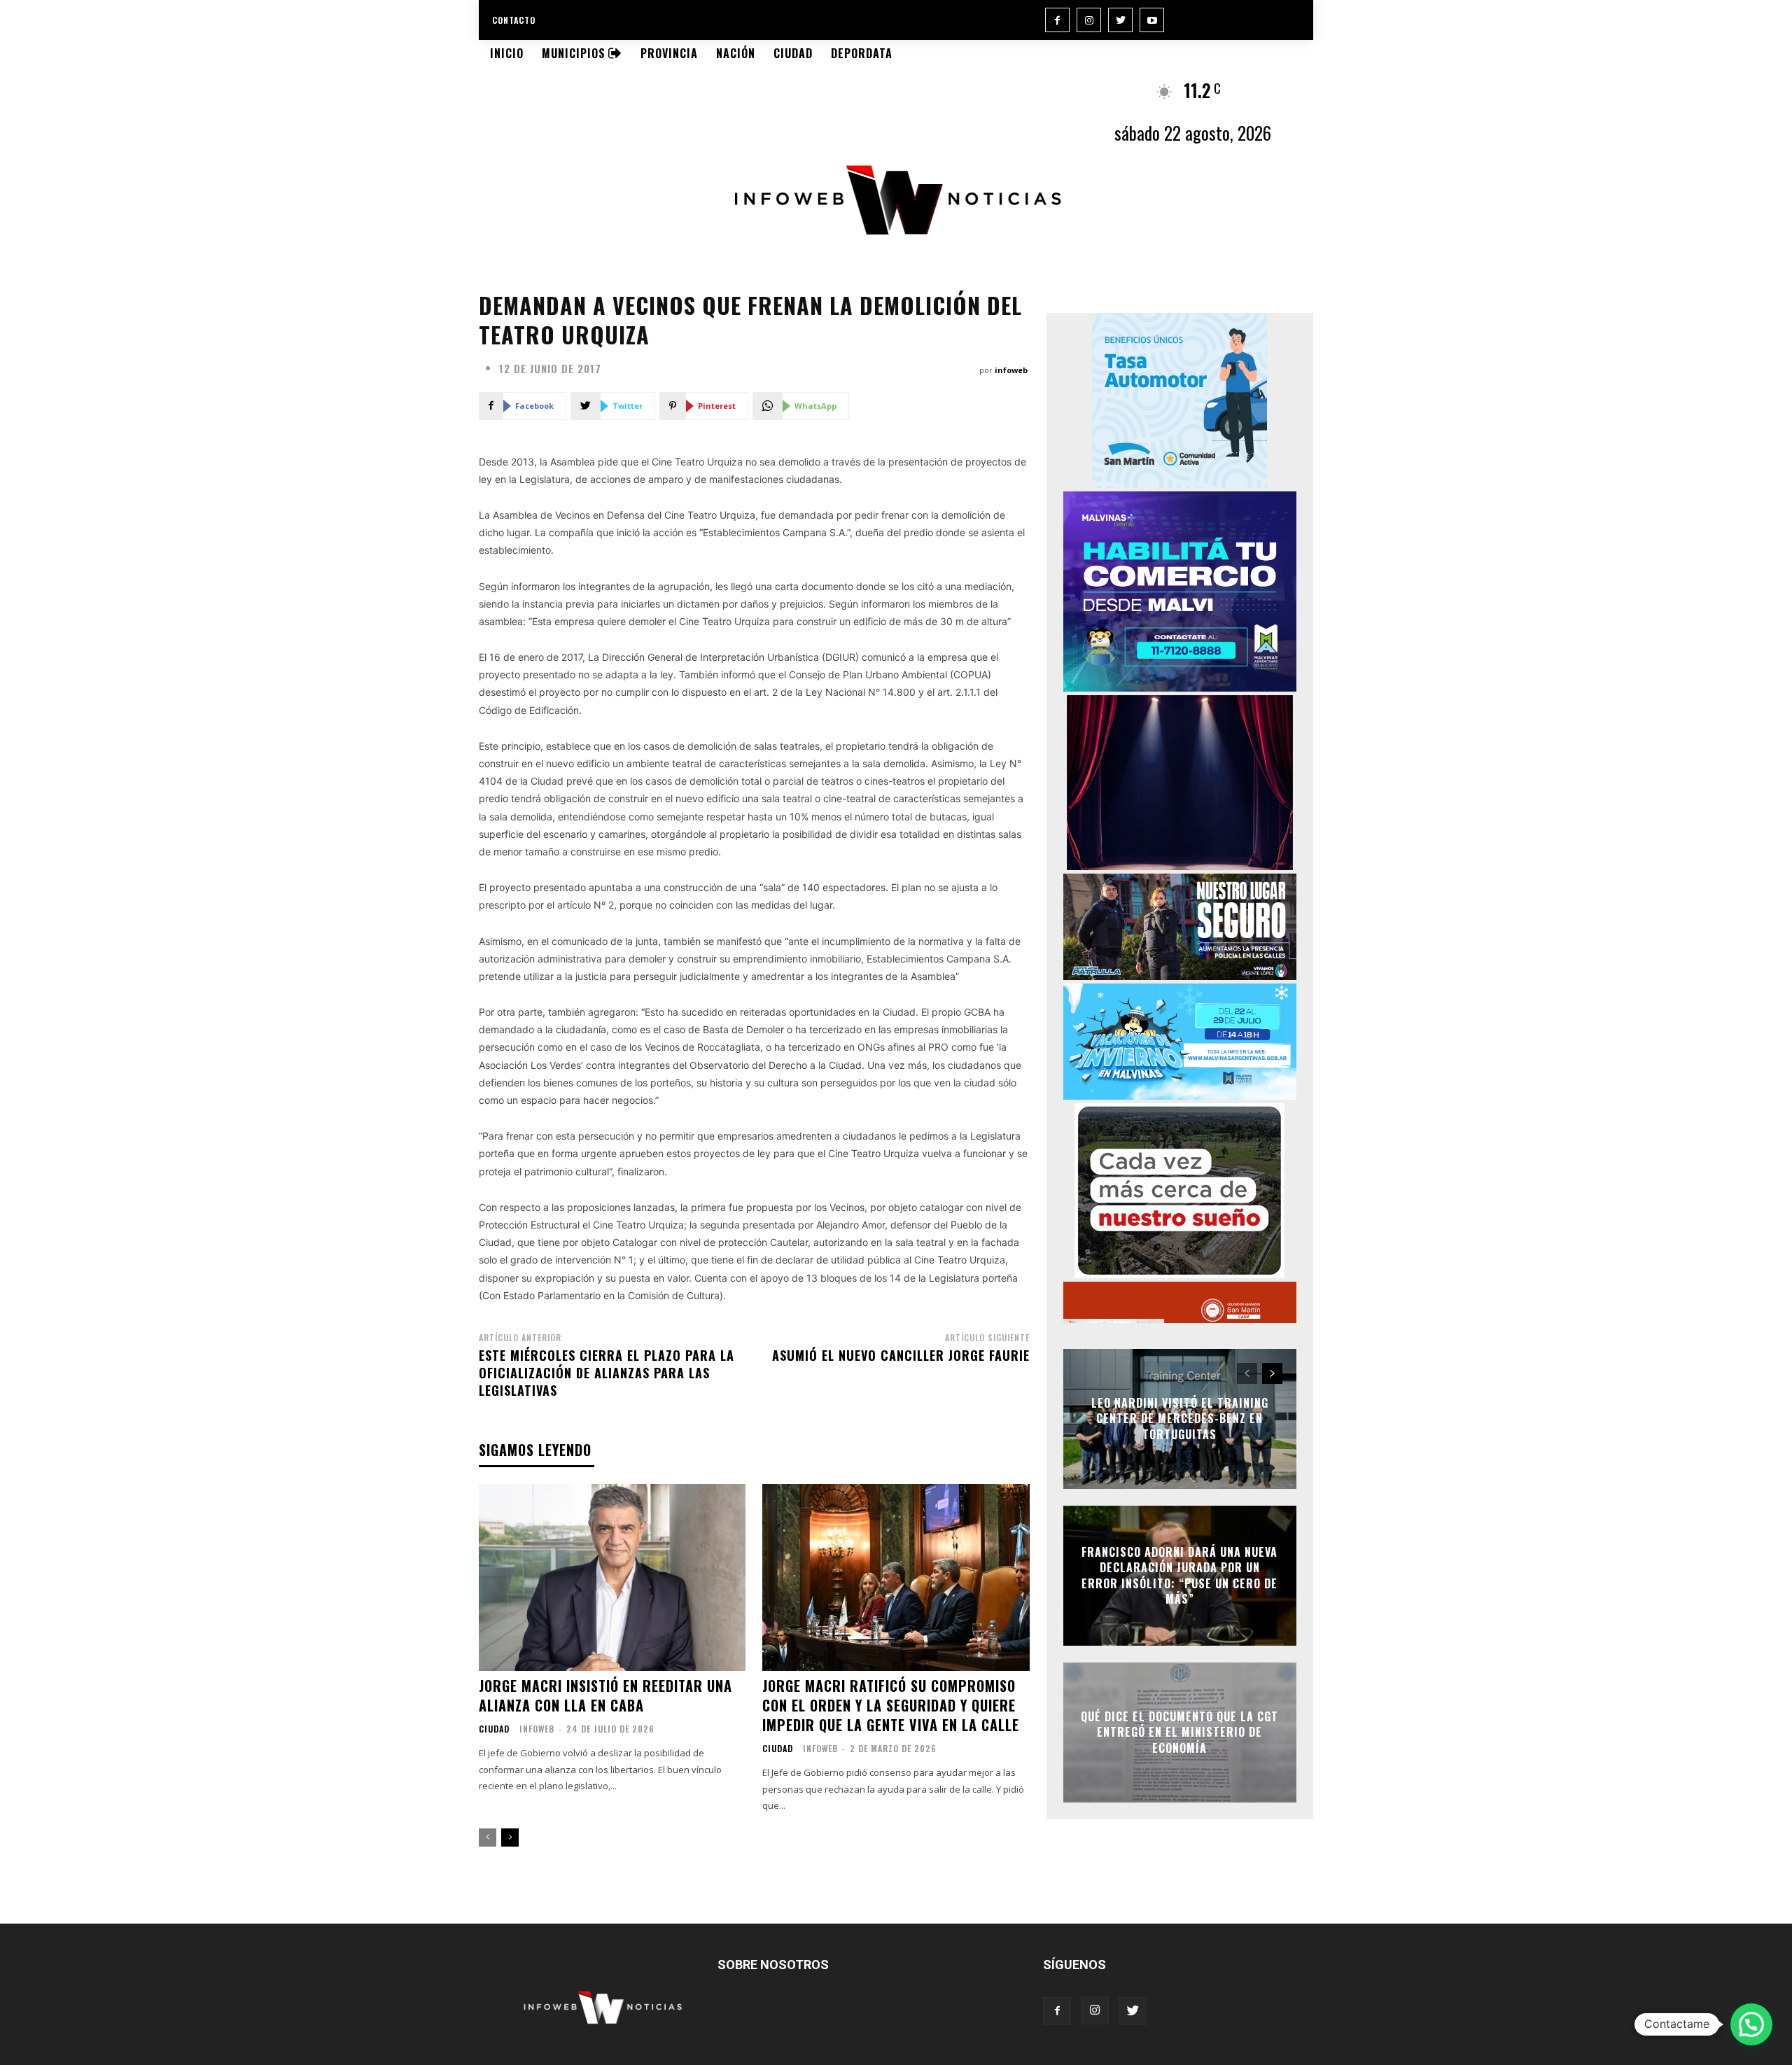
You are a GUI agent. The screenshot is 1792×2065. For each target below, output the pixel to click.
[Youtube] (1152, 20)
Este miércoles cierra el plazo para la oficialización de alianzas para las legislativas (607, 1373)
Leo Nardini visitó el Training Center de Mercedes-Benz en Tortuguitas (1180, 1419)
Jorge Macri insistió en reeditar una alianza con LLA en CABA (605, 1695)
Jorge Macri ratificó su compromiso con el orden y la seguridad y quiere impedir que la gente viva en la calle (891, 1705)
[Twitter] (1120, 20)
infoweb (1011, 370)
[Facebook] (1057, 20)
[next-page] (510, 1837)
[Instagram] (1089, 20)
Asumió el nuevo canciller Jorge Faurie (901, 1355)
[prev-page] (488, 1837)
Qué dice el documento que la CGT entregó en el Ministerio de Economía (1179, 1732)
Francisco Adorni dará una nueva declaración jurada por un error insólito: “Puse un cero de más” (1179, 1575)
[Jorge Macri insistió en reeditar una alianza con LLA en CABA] (612, 1577)
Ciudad (494, 1729)
